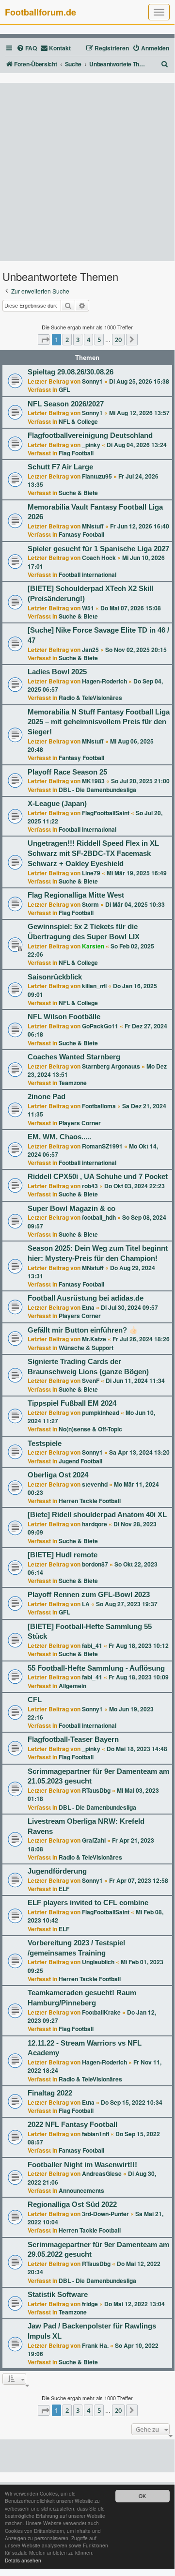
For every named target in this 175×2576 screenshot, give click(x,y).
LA (86, 1604)
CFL (35, 1700)
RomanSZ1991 (102, 1146)
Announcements (81, 2190)
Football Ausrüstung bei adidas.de (86, 1298)
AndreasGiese (102, 2173)
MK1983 (93, 781)
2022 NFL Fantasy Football (72, 2125)
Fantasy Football (81, 534)
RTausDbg (96, 1790)
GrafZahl (94, 1840)
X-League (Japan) (57, 804)
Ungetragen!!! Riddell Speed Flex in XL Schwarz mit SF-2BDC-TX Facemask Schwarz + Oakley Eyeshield (93, 853)
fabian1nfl (95, 2134)
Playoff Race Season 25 (67, 772)
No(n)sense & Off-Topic (90, 1429)
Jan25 (90, 650)
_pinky (91, 445)
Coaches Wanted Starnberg (74, 1057)
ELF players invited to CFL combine (88, 1903)
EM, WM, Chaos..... (59, 1137)
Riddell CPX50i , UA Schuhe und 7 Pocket (98, 1177)
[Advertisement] (87, 172)
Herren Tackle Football (90, 1501)
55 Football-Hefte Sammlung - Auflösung (96, 1668)
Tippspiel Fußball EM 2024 (72, 1403)
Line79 (91, 873)
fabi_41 (92, 1645)
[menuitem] (27, 48)
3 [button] (78, 340)
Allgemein (72, 1686)
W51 (88, 608)
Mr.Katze (94, 1339)
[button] (44, 340)
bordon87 (95, 1564)
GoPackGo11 (100, 1026)
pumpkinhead (101, 1412)
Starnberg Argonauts (111, 1066)
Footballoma (99, 1106)
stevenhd (95, 1484)
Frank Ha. (95, 2345)
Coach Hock (99, 558)
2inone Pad (47, 1097)
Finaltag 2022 (50, 2093)
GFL (64, 389)
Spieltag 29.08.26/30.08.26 (71, 372)
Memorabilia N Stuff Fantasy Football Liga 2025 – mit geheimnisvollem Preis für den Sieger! (99, 722)
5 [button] (99, 340)
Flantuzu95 (97, 476)
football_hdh (99, 1217)
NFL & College (78, 421)
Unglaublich (98, 1962)
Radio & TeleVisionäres (90, 698)
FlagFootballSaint (106, 813)
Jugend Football (80, 1461)
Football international (87, 574)
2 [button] (67, 340)
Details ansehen (23, 2560)
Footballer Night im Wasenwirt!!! (82, 2165)
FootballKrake (101, 2012)
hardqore (95, 1524)
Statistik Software (58, 2295)
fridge (90, 2304)
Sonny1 (92, 381)
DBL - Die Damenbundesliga (97, 790)
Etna (88, 1307)
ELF (64, 1889)
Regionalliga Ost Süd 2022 (72, 2204)
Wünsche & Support (86, 1348)
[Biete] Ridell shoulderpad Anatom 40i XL (97, 1515)
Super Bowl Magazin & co (72, 1209)
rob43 (90, 1186)
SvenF (91, 1381)
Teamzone (73, 1083)
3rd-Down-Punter (105, 2214)
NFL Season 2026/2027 (66, 404)
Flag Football (76, 453)
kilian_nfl (94, 986)
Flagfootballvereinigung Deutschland (90, 435)
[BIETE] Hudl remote (63, 1555)
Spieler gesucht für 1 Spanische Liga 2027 (98, 549)
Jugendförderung (57, 1871)
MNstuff (93, 526)
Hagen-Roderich (104, 681)
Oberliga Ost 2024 (58, 1475)
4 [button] (88, 340)
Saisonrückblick (55, 977)
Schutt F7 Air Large (60, 467)
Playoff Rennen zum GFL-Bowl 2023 (89, 1595)
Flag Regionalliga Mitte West (76, 895)
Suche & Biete (78, 493)
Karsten (93, 946)
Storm (90, 904)
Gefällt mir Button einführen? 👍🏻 (83, 1330)
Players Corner (80, 1123)
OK (142, 2496)
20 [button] (118, 340)
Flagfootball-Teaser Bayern (73, 1739)
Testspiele (45, 1443)
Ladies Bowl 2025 (57, 672)
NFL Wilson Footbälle (64, 1017)
